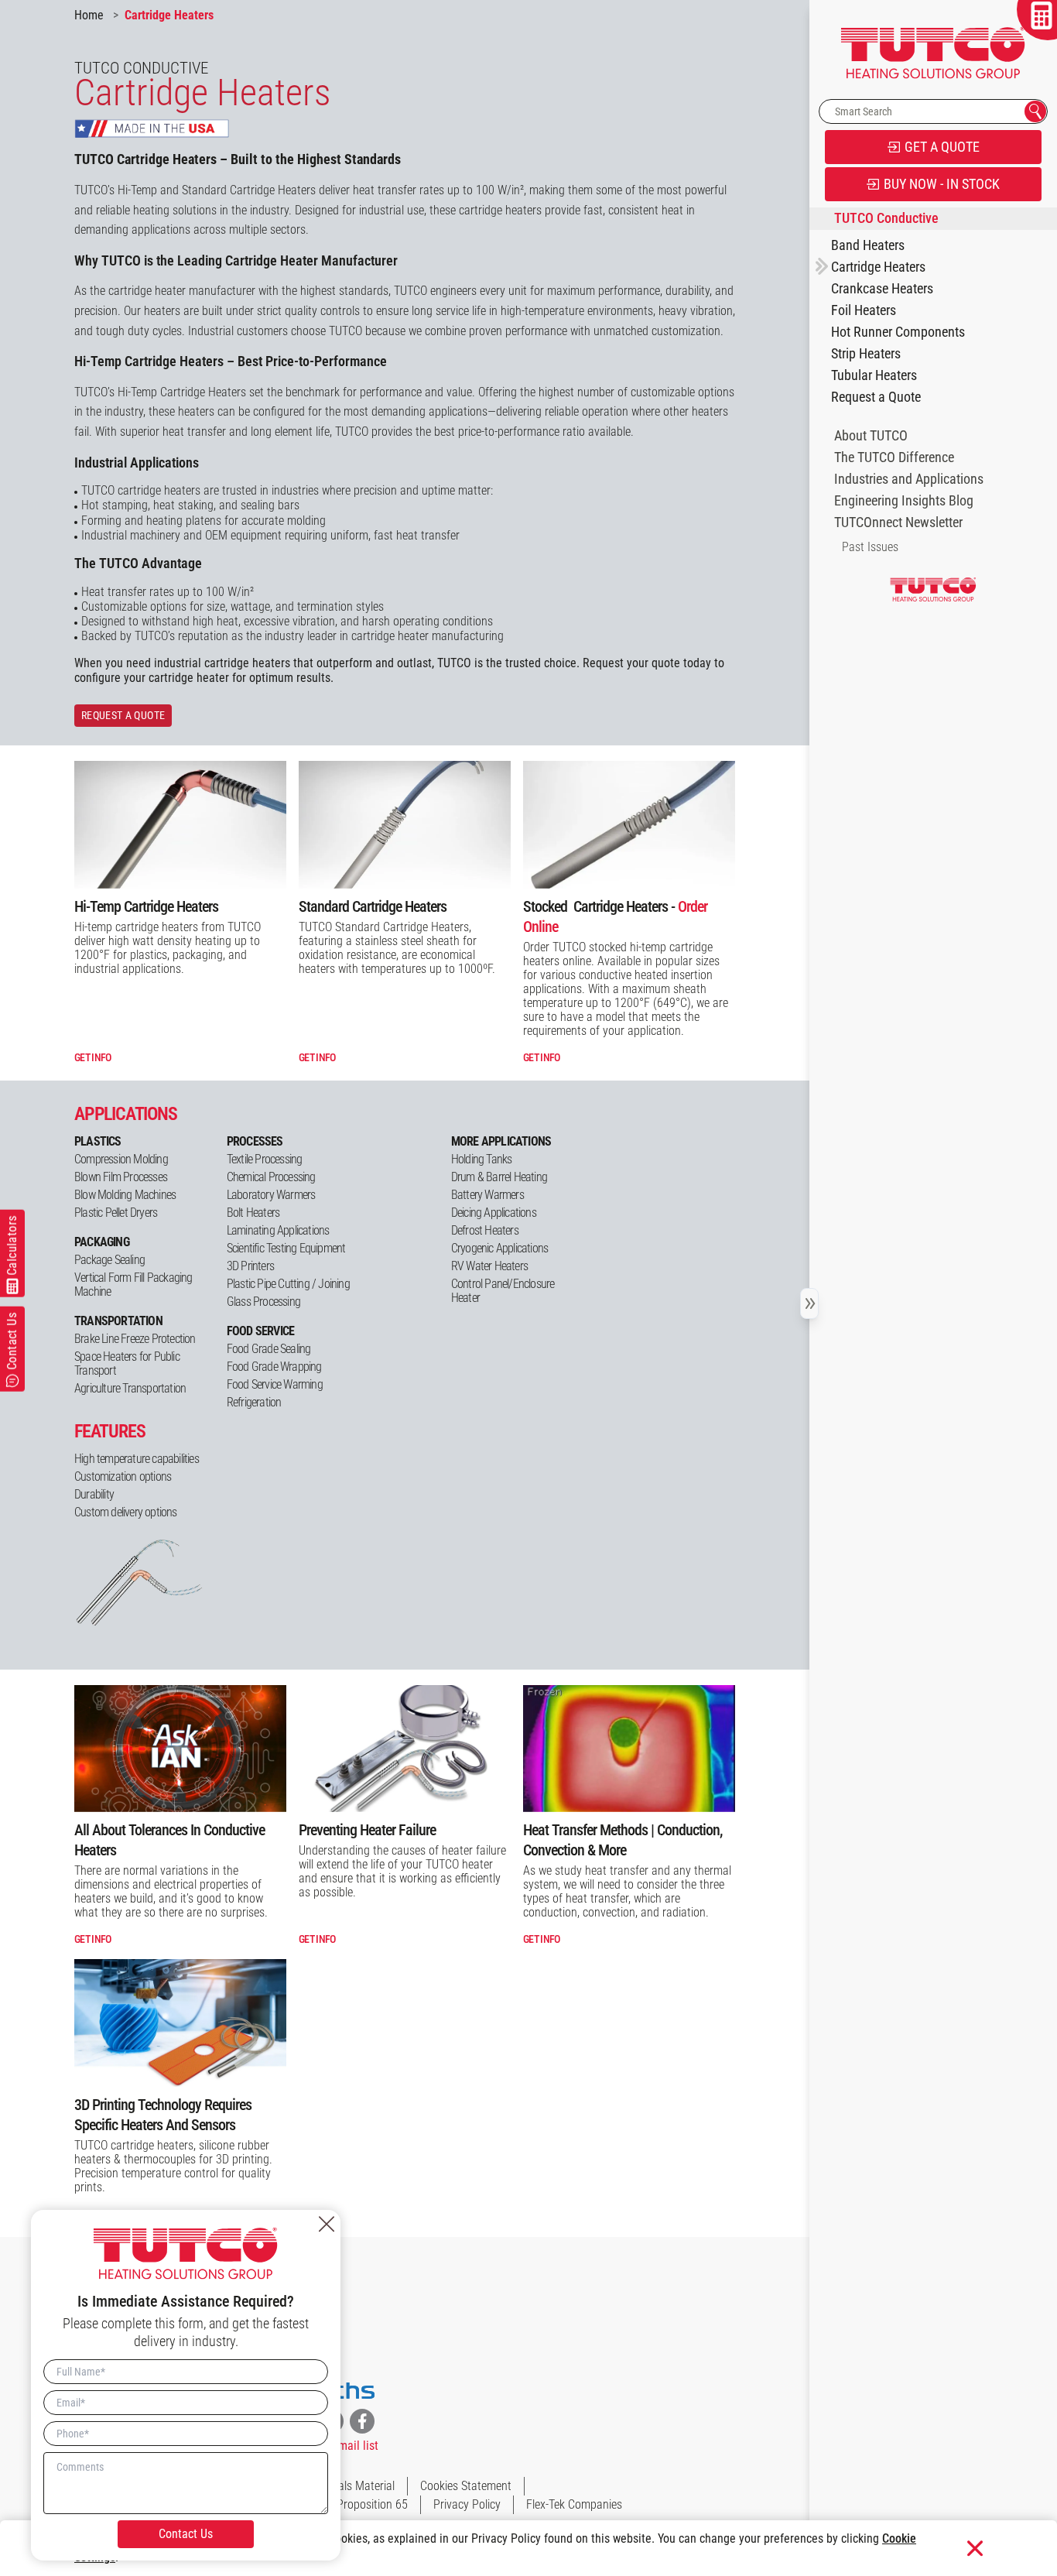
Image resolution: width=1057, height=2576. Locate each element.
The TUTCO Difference (894, 457)
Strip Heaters (866, 354)
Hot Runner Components (898, 332)
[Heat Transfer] (629, 1749)
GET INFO (92, 1057)
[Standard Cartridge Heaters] (405, 824)
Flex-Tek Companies (574, 2504)
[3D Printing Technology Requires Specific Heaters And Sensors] (180, 2023)
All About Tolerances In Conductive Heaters (169, 1840)
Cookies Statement (466, 2486)
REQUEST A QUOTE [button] (123, 715)
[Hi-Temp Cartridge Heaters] (180, 824)
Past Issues (870, 547)
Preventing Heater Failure (367, 1830)
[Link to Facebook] (362, 2421)
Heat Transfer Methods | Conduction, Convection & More (623, 1840)
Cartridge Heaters (878, 267)
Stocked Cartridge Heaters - (615, 916)
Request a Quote (876, 397)
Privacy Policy (467, 2504)
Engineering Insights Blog (904, 501)
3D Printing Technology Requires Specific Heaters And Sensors (163, 2115)
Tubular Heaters (874, 375)
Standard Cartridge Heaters (373, 906)
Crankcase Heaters (882, 289)
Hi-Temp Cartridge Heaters (146, 906)
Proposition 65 (372, 2504)
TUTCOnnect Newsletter (898, 522)
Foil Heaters (864, 310)
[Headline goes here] (629, 824)
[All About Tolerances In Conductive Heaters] (180, 1749)
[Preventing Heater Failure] (405, 1749)
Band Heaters (868, 245)
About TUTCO (871, 436)
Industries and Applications (909, 479)
